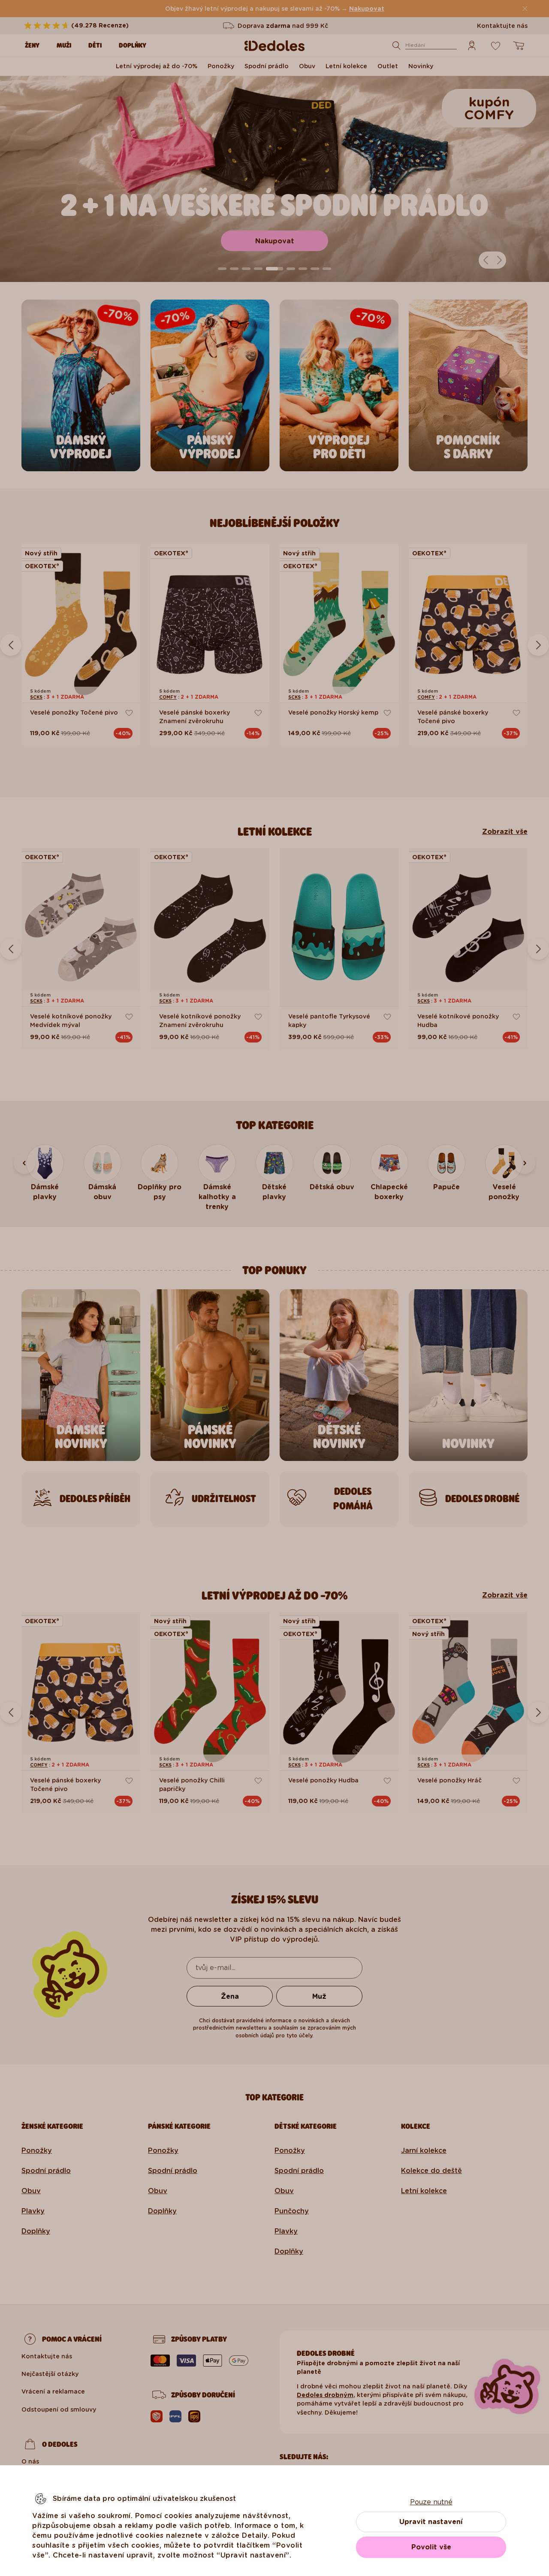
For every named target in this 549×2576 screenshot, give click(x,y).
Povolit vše (431, 2547)
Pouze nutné (431, 2502)
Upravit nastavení (431, 2522)
